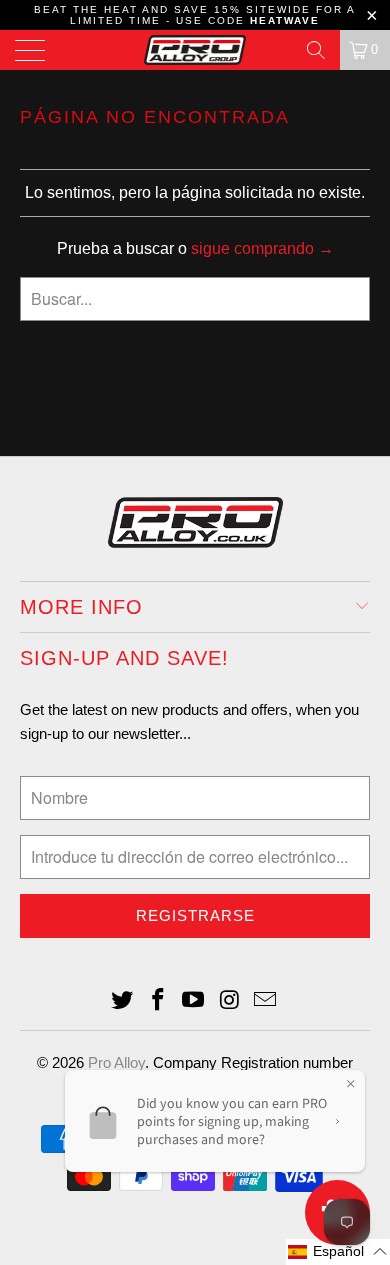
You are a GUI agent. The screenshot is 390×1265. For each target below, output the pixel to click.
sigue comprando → (262, 248)
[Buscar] (316, 50)
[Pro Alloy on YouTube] (194, 1001)
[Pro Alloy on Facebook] (158, 1001)
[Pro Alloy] (195, 50)
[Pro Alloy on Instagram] (230, 1001)
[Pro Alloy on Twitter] (123, 1001)
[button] (338, 1252)
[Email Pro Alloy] (266, 1001)
